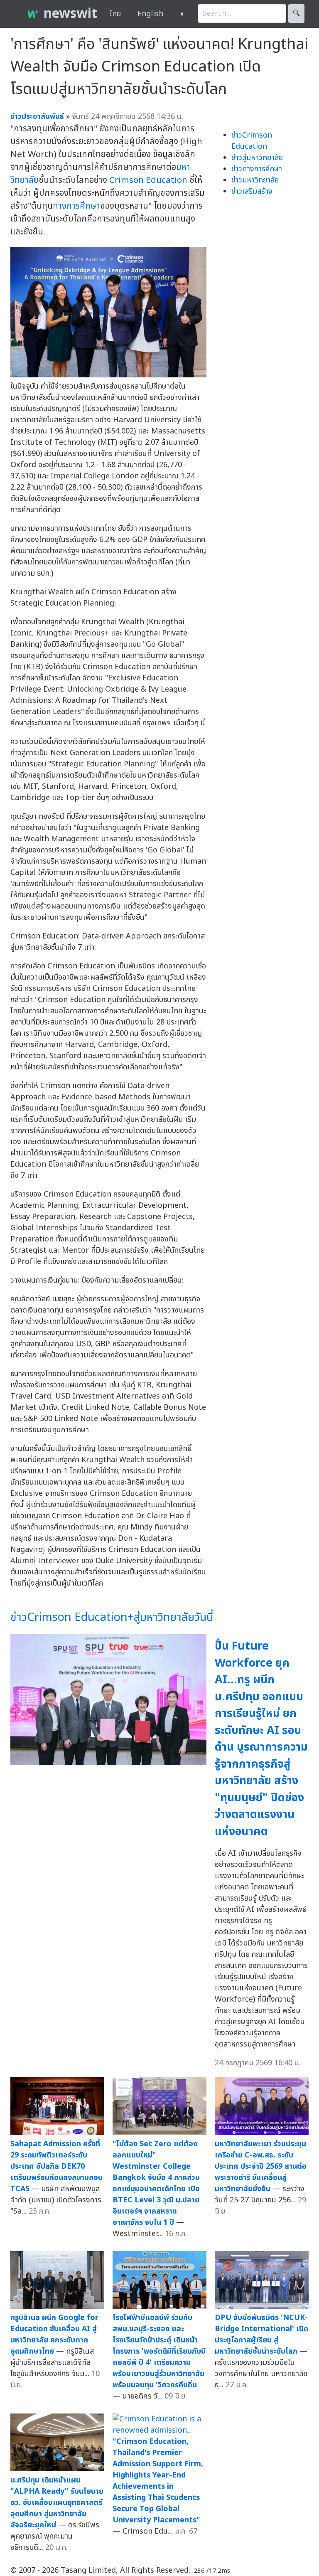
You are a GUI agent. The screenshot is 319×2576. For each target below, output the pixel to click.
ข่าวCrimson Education (252, 141)
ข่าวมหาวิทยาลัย (255, 180)
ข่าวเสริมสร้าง (252, 191)
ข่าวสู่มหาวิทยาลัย (257, 158)
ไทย (115, 14)
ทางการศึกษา (76, 206)
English (150, 14)
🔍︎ (296, 14)
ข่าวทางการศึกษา (257, 169)
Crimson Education (148, 180)
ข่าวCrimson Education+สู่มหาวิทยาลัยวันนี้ (112, 1617)
